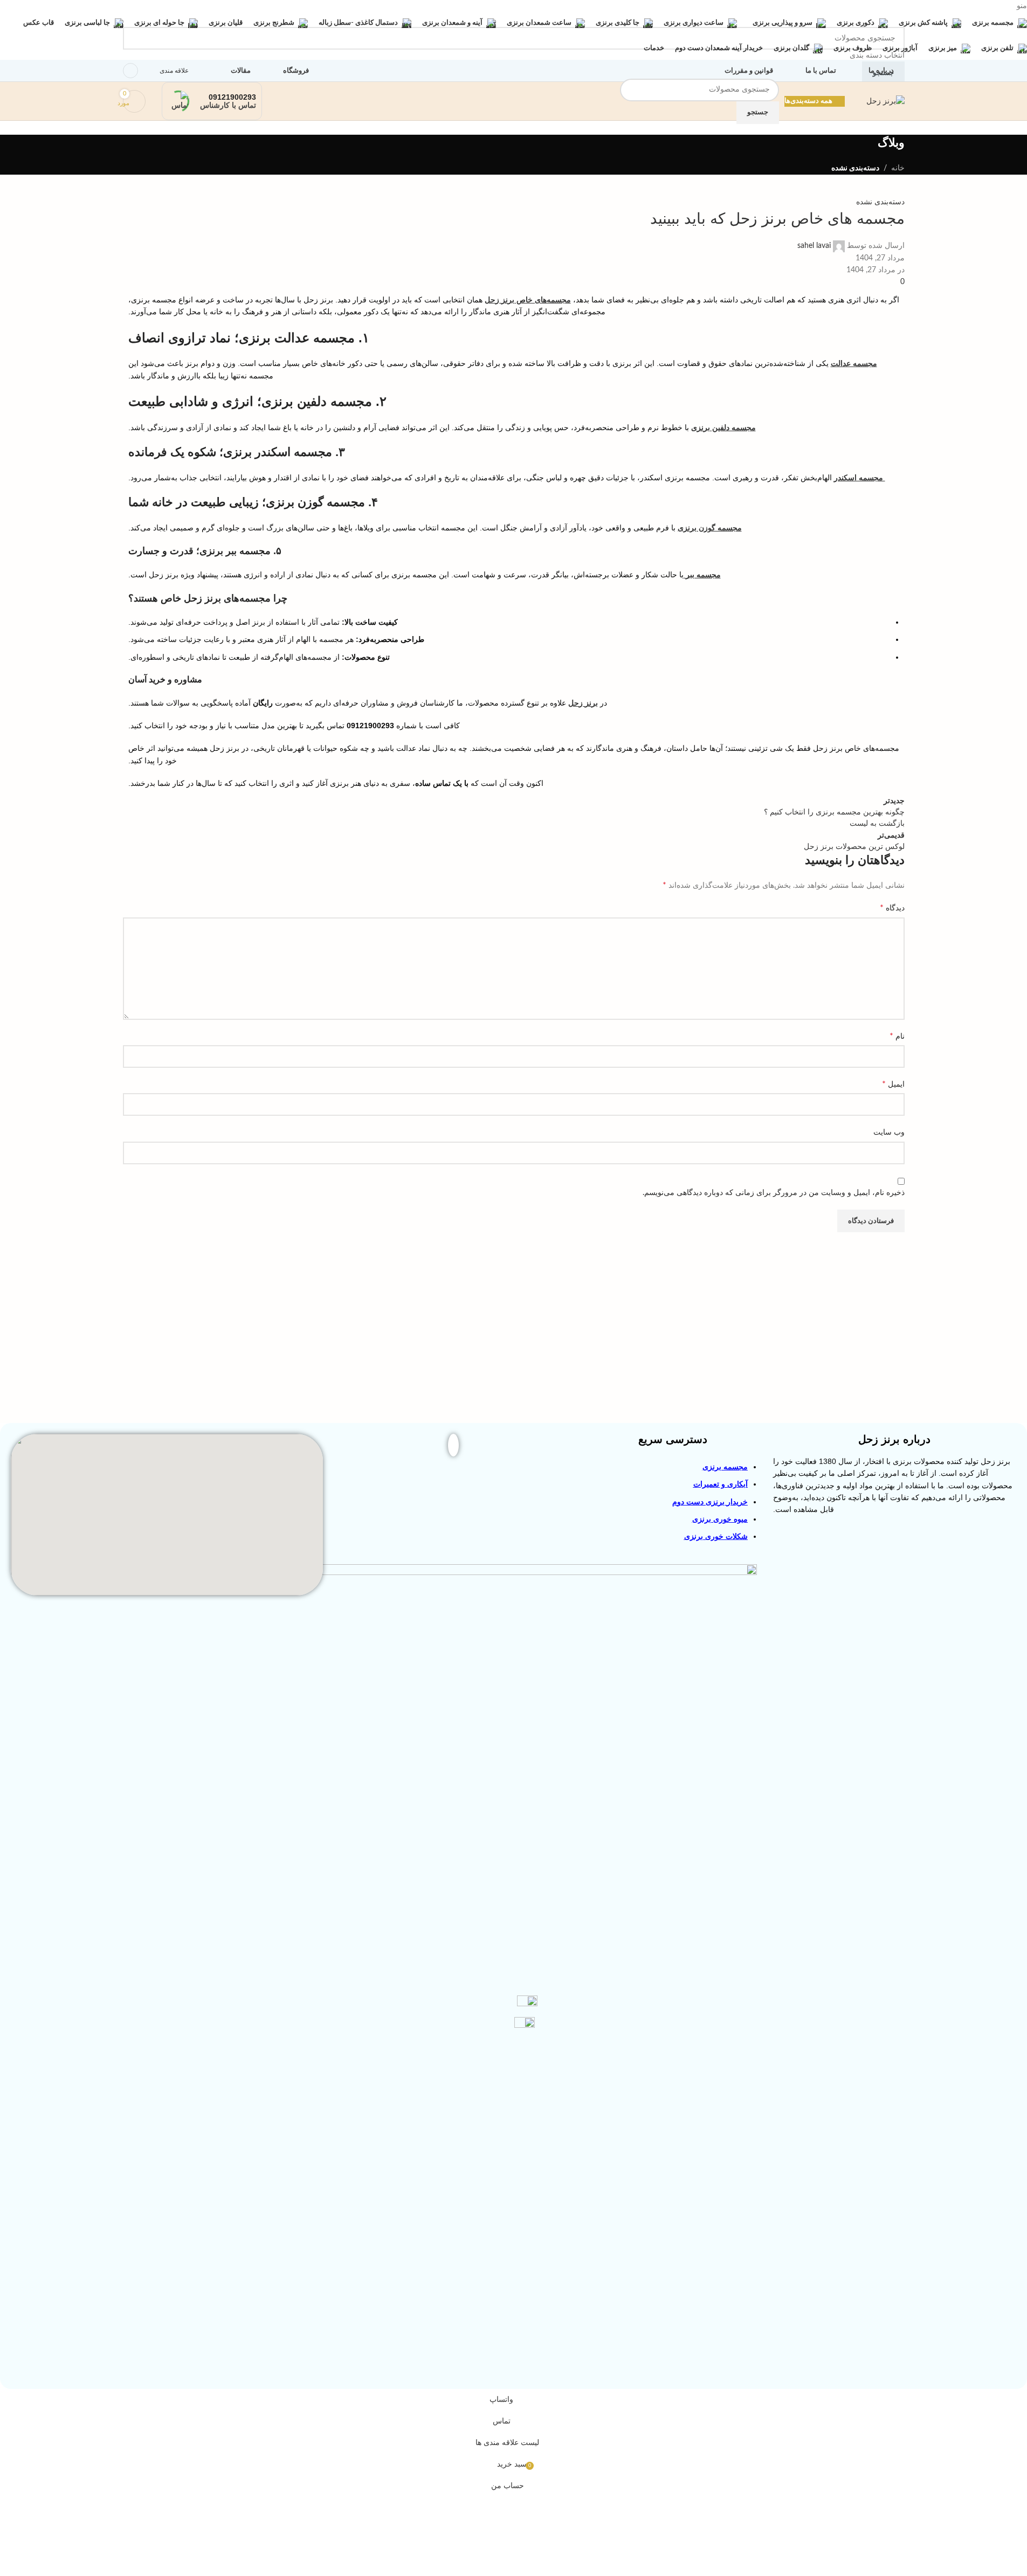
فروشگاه (296, 71)
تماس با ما (821, 71)
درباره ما (881, 71)
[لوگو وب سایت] (885, 101)
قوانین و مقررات (749, 71)
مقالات (241, 71)
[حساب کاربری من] (130, 71)
